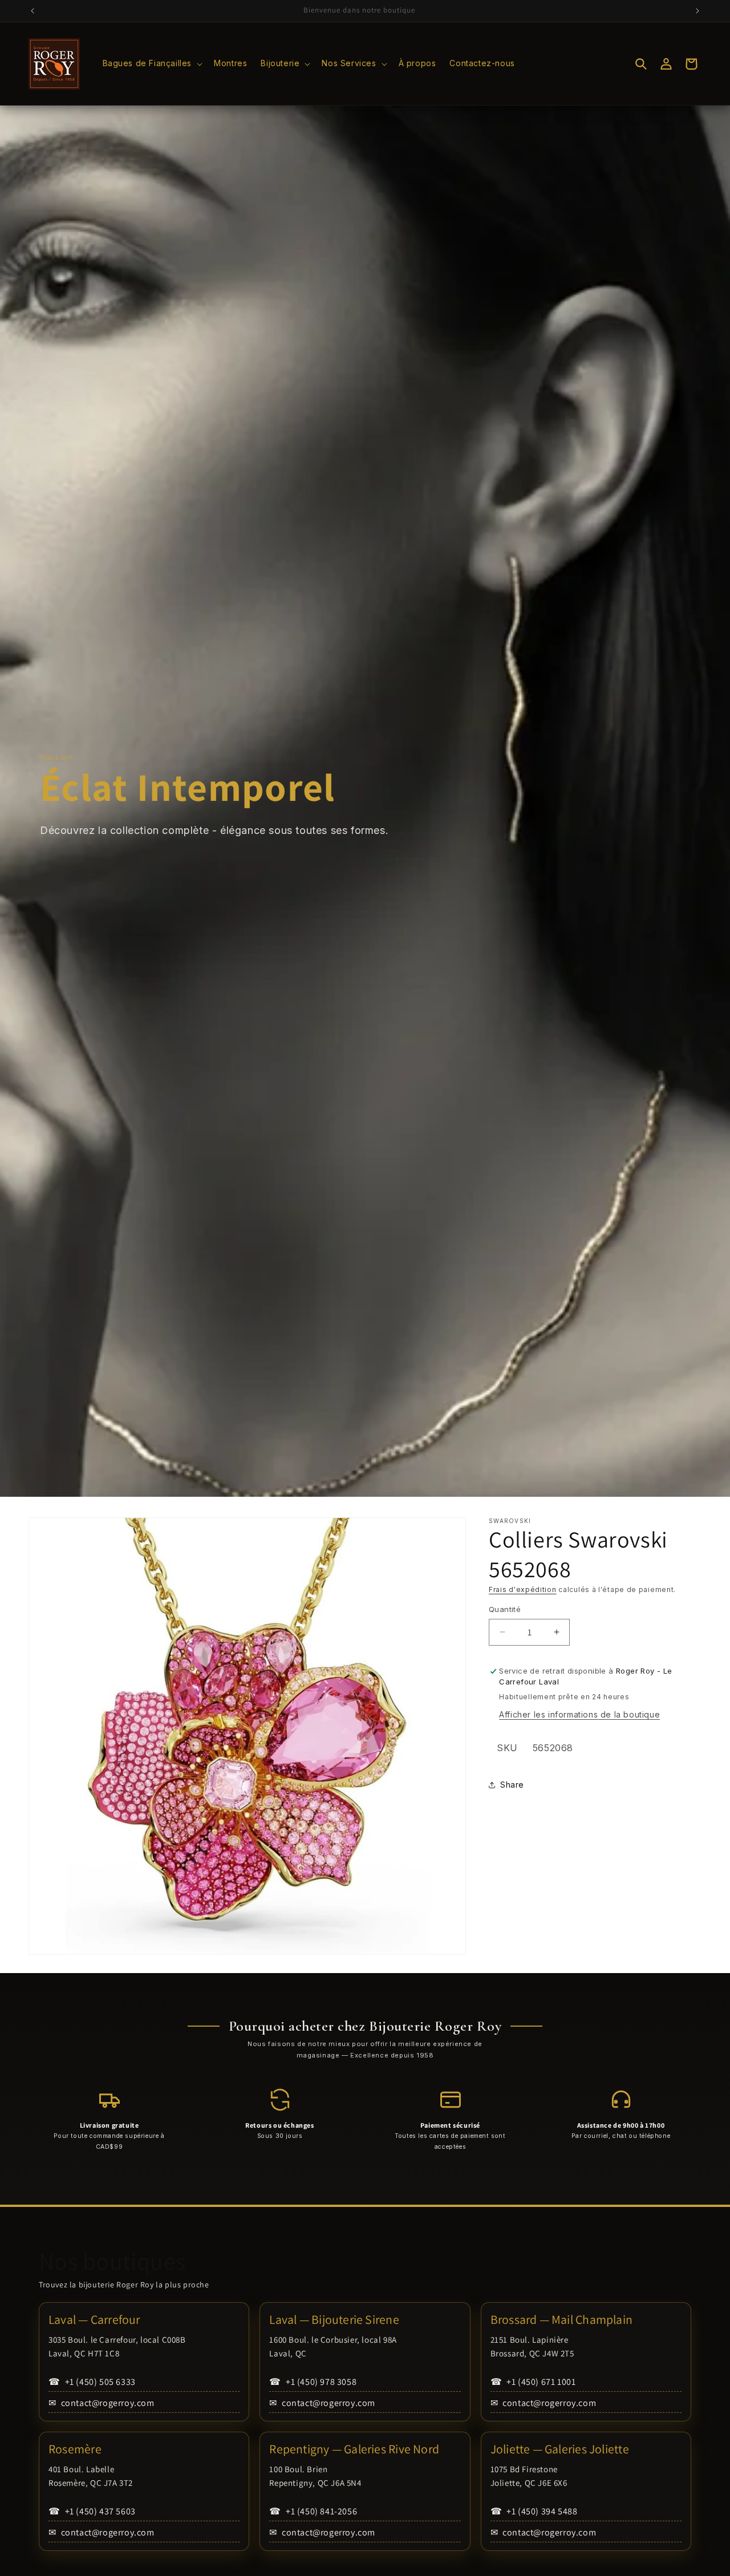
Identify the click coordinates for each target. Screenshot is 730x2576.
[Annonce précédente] (33, 11)
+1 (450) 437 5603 (92, 2511)
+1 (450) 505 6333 (92, 2382)
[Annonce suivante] (697, 11)
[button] (152, 63)
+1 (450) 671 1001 (533, 2382)
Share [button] (512, 1785)
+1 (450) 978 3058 (313, 2382)
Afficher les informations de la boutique (579, 1714)
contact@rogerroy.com (102, 2403)
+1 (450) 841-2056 (313, 2511)
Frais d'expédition (523, 1589)
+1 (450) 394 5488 (534, 2511)
